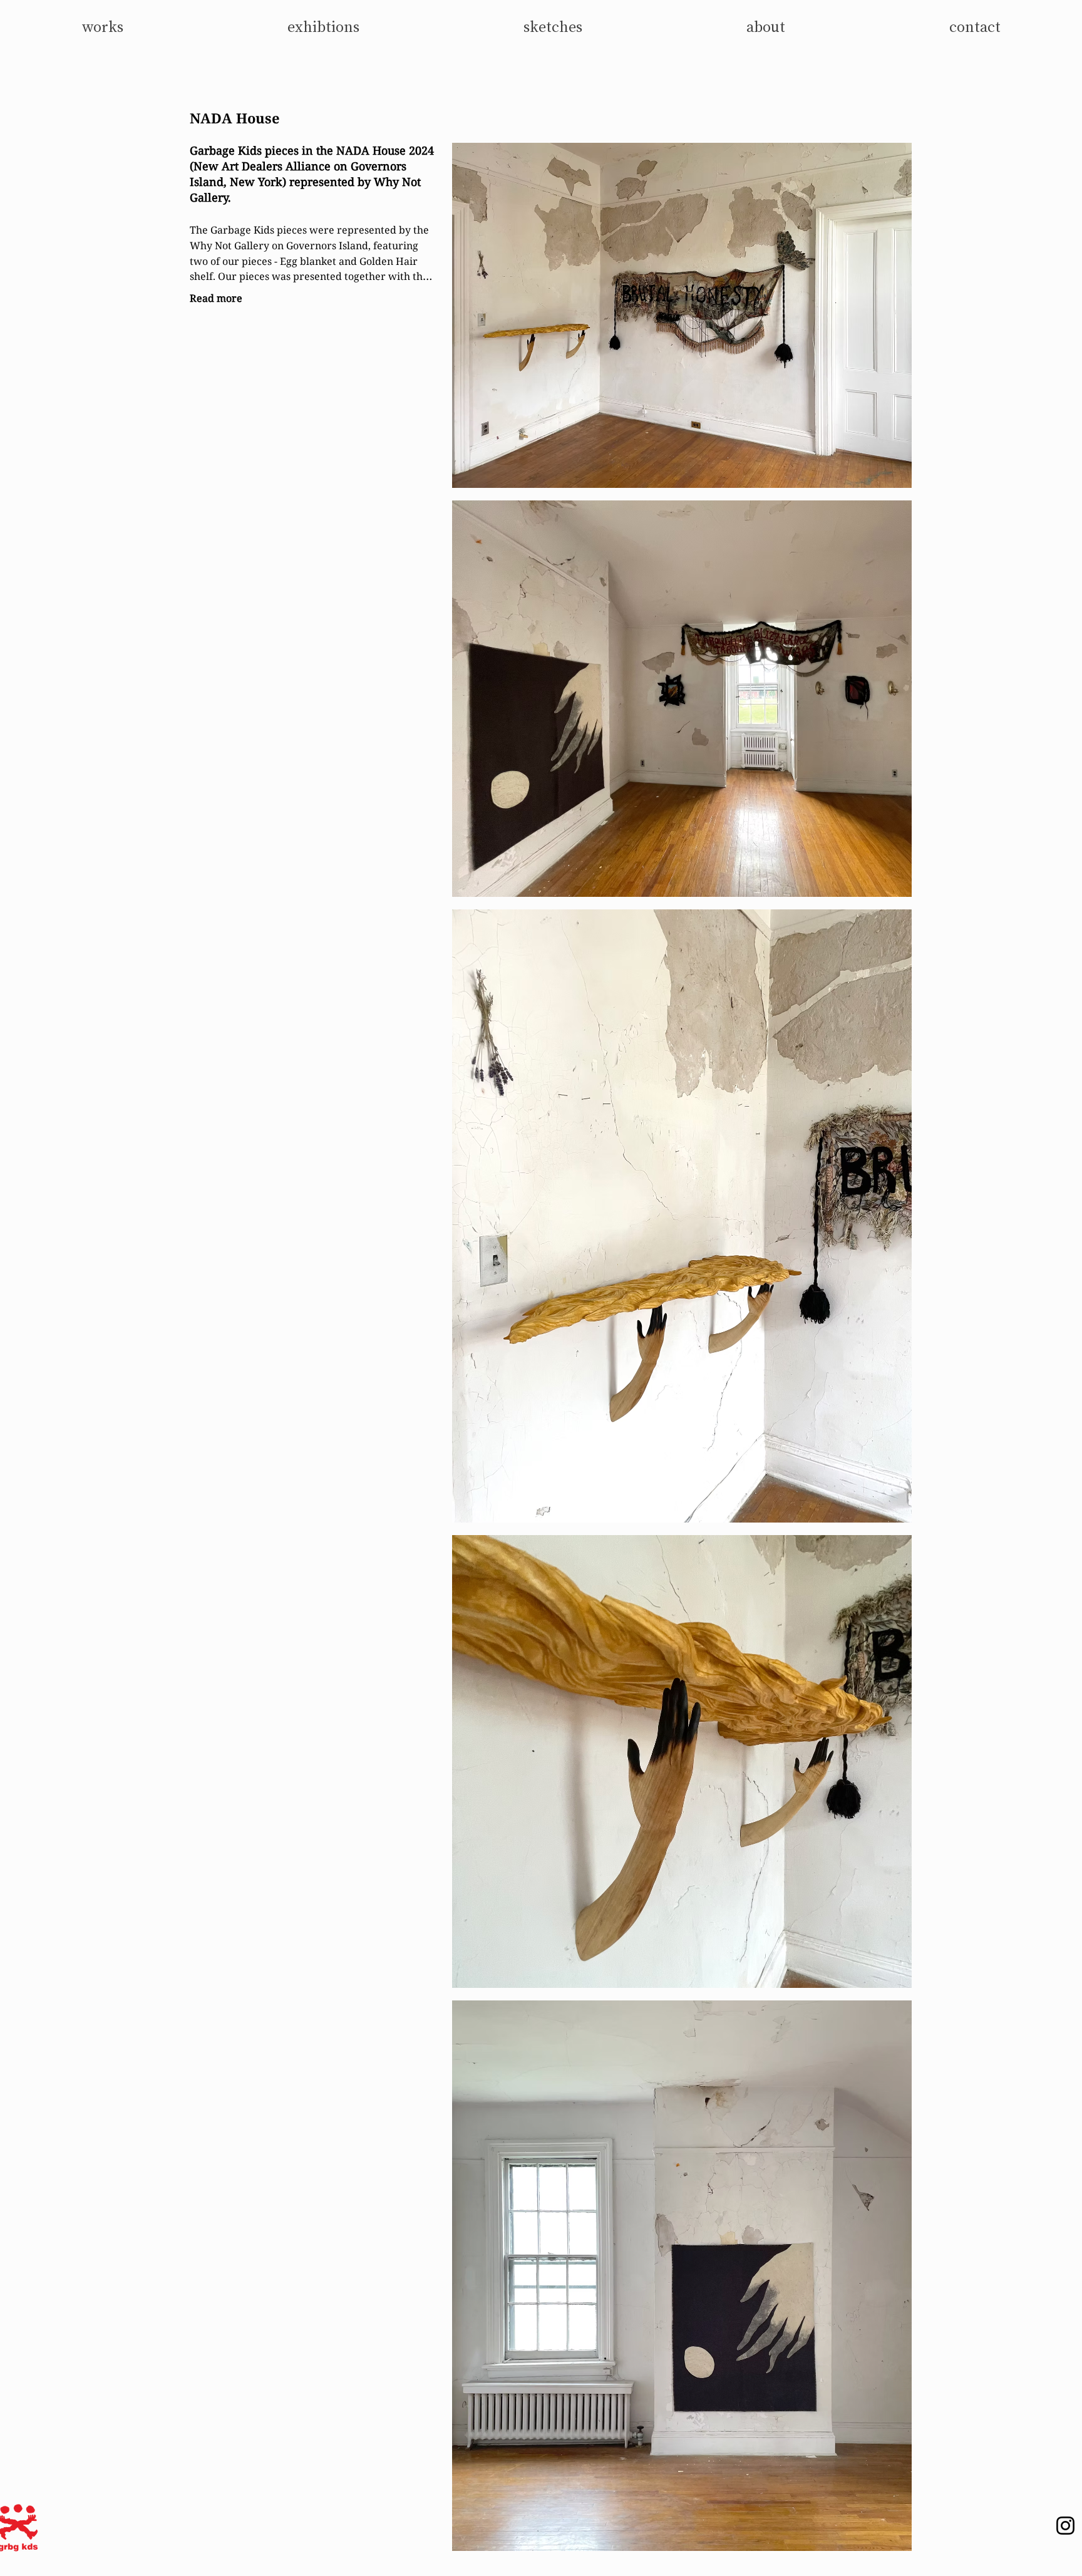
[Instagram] (1065, 2526)
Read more (216, 298)
